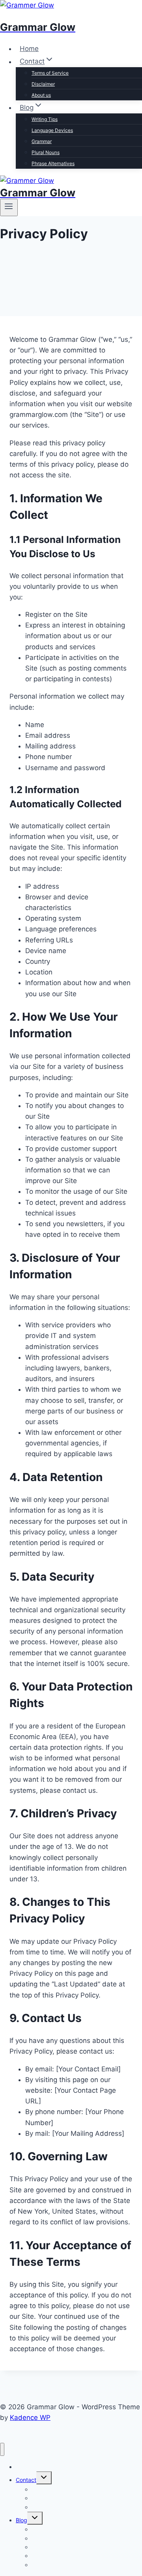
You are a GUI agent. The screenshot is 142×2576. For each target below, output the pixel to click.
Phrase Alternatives (53, 163)
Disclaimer (43, 84)
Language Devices (52, 130)
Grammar (42, 141)
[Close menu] (2, 2449)
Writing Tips (45, 119)
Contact (26, 2480)
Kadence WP (30, 2418)
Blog (21, 2520)
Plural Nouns (46, 152)
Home (29, 49)
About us (41, 95)
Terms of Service (50, 73)
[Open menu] (9, 207)
